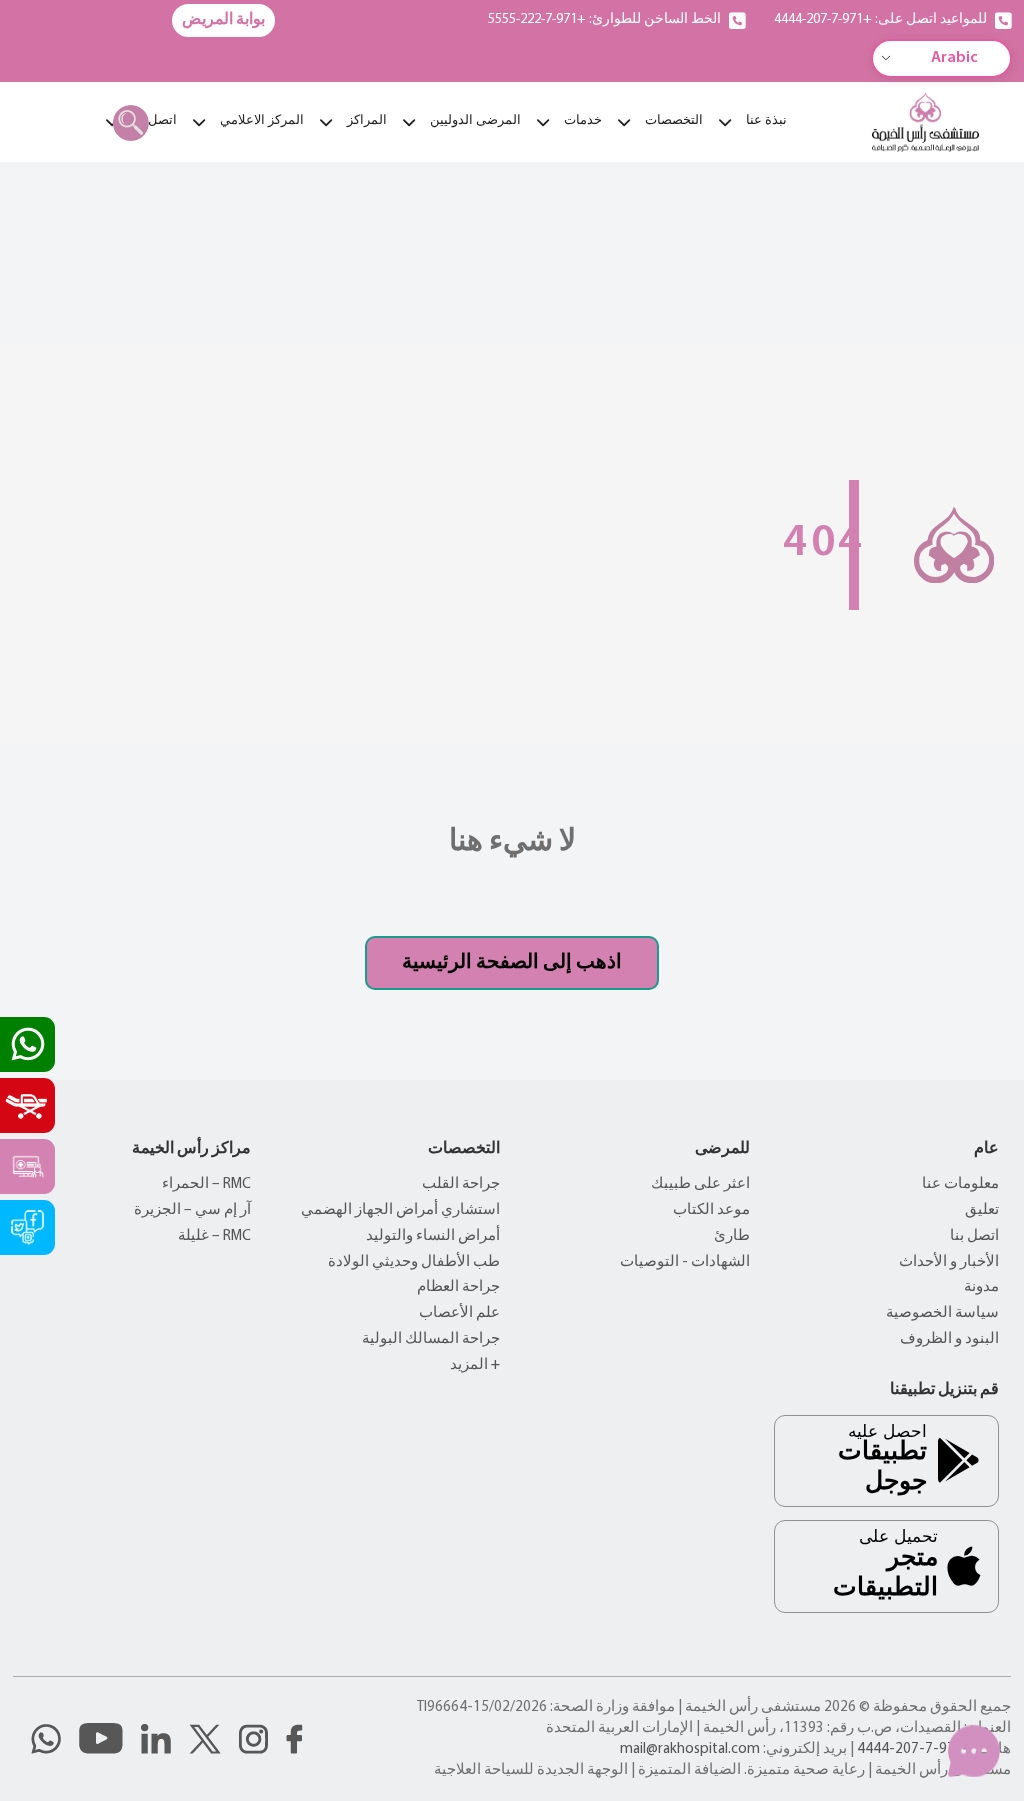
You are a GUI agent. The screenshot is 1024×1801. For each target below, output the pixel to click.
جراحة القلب (461, 1184)
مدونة (981, 1287)
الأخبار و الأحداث (949, 1262)
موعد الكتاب (711, 1210)
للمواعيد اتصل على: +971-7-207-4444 (880, 19)
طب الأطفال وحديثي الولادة (414, 1262)
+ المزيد (475, 1365)
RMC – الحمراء (206, 1184)
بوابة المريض (223, 20)
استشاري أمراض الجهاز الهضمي (400, 1210)
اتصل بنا (974, 1236)
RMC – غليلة (214, 1236)
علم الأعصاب (459, 1313)
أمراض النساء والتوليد (433, 1236)
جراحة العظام (458, 1287)
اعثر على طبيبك (700, 1184)
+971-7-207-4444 (914, 1749)
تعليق (982, 1210)
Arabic (954, 58)
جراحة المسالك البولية (431, 1339)
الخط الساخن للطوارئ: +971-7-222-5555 (604, 19)
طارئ (732, 1236)
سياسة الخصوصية (942, 1313)
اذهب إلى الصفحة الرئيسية (512, 963)
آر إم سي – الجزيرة (192, 1210)
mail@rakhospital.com (690, 1749)
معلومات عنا (960, 1184)
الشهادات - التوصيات (685, 1262)
